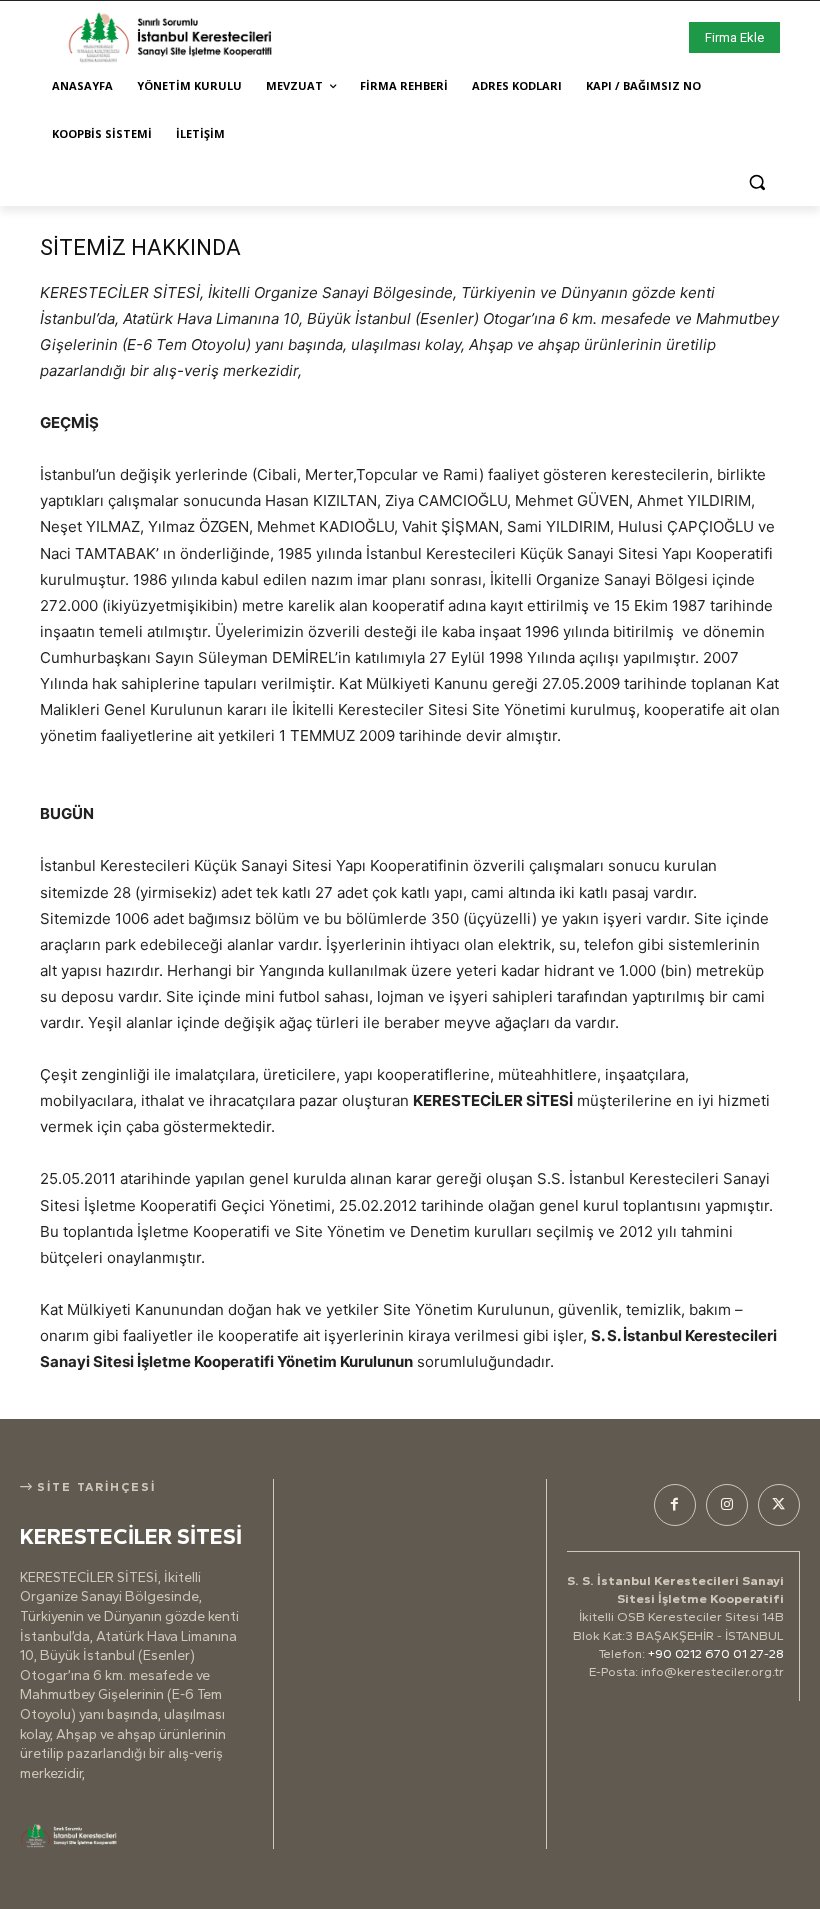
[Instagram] (727, 1505)
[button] (756, 182)
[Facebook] (675, 1505)
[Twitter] (779, 1505)
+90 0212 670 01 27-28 (716, 1653)
